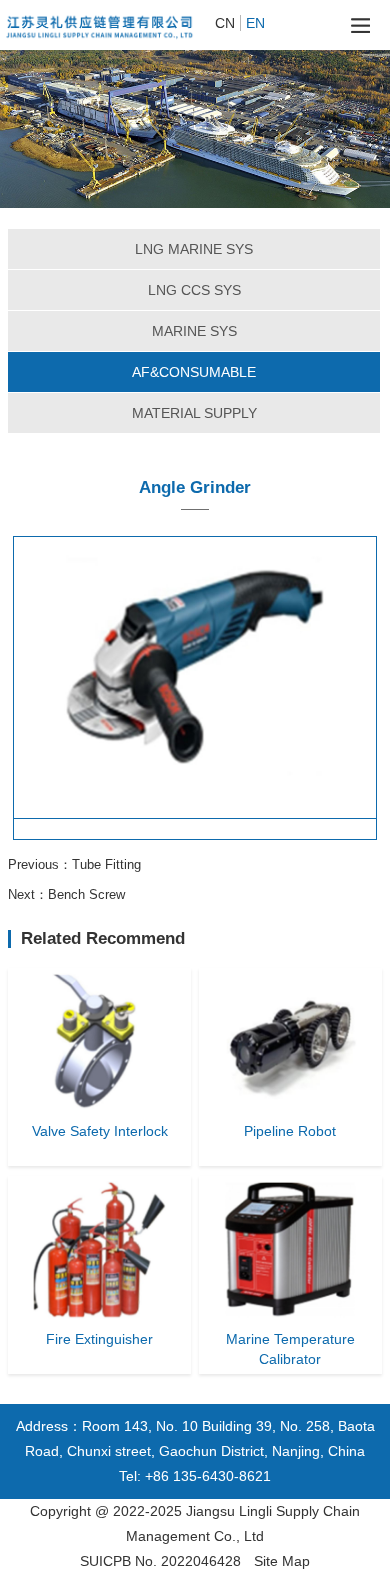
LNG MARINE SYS (194, 249)
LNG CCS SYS (194, 290)
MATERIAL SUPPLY (194, 413)
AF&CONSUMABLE (194, 372)
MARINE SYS (194, 331)
